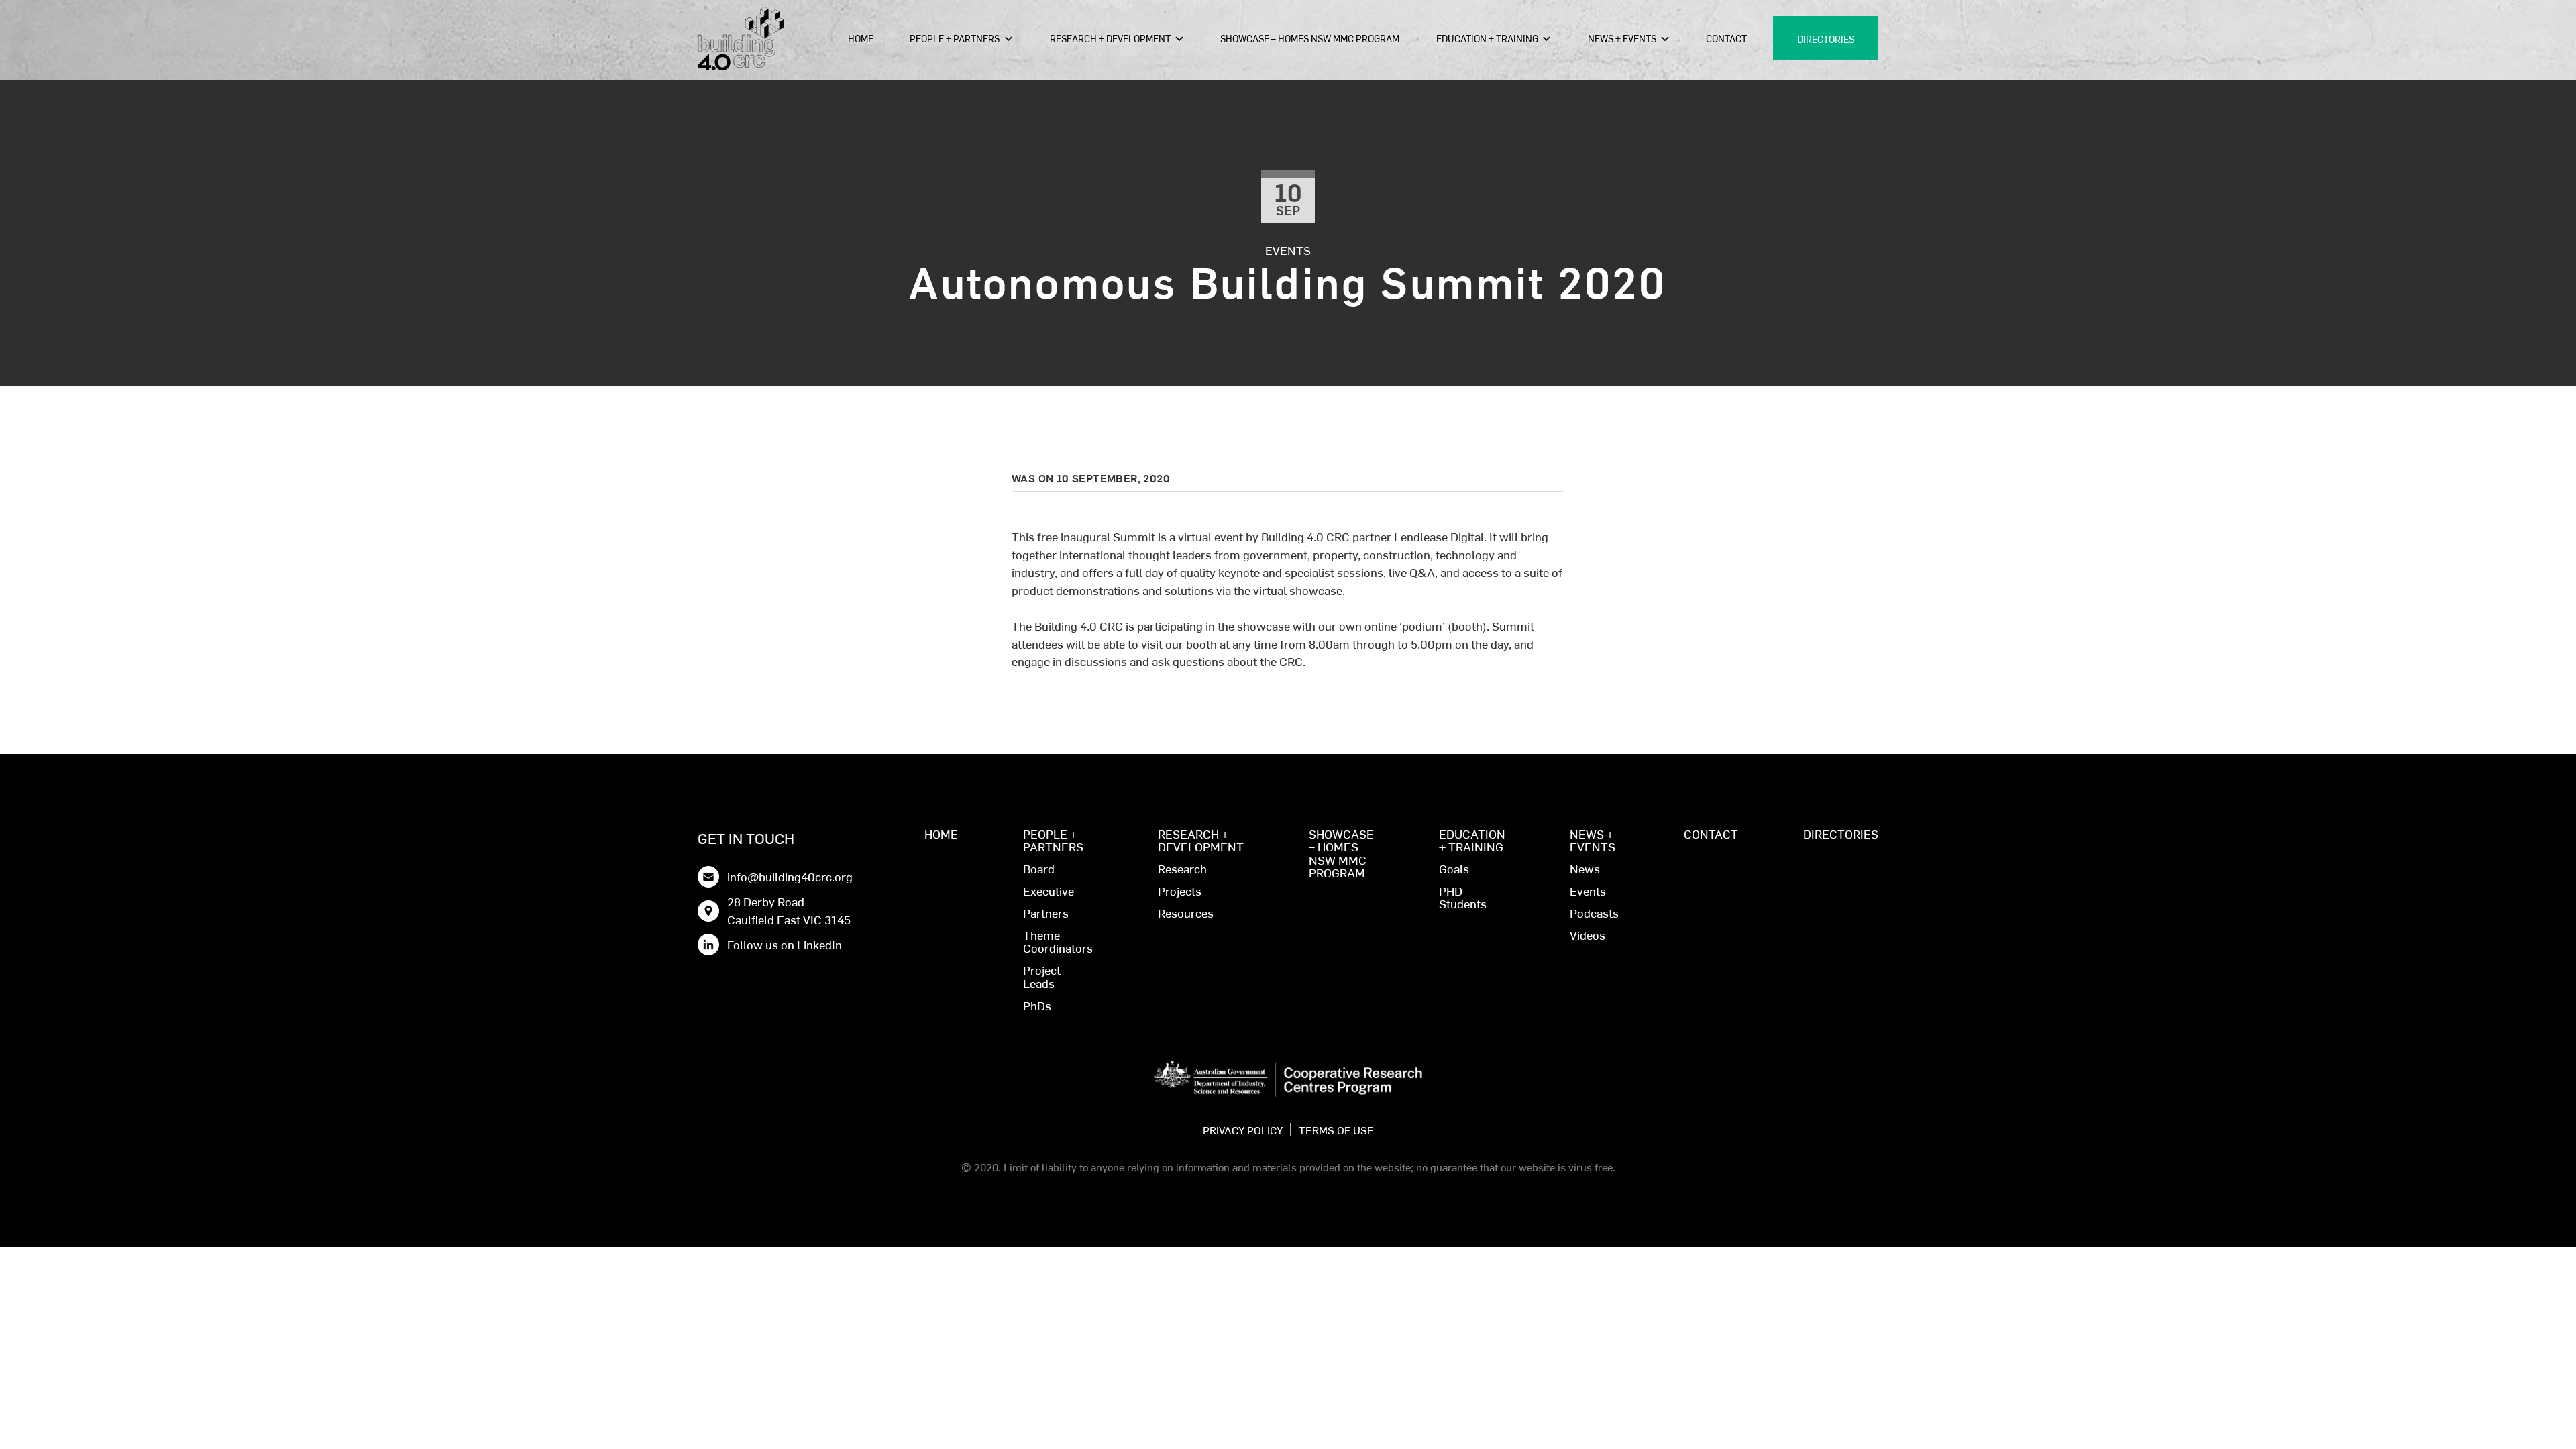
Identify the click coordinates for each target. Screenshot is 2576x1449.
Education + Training (1487, 38)
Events (1288, 250)
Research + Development (1110, 38)
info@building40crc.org (790, 876)
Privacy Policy (1243, 1130)
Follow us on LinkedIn (785, 944)
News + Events (1622, 38)
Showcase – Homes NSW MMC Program (1310, 38)
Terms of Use (1336, 1130)
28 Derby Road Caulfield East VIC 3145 (789, 910)
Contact (1726, 38)
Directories (1826, 39)
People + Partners (955, 38)
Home (861, 38)
